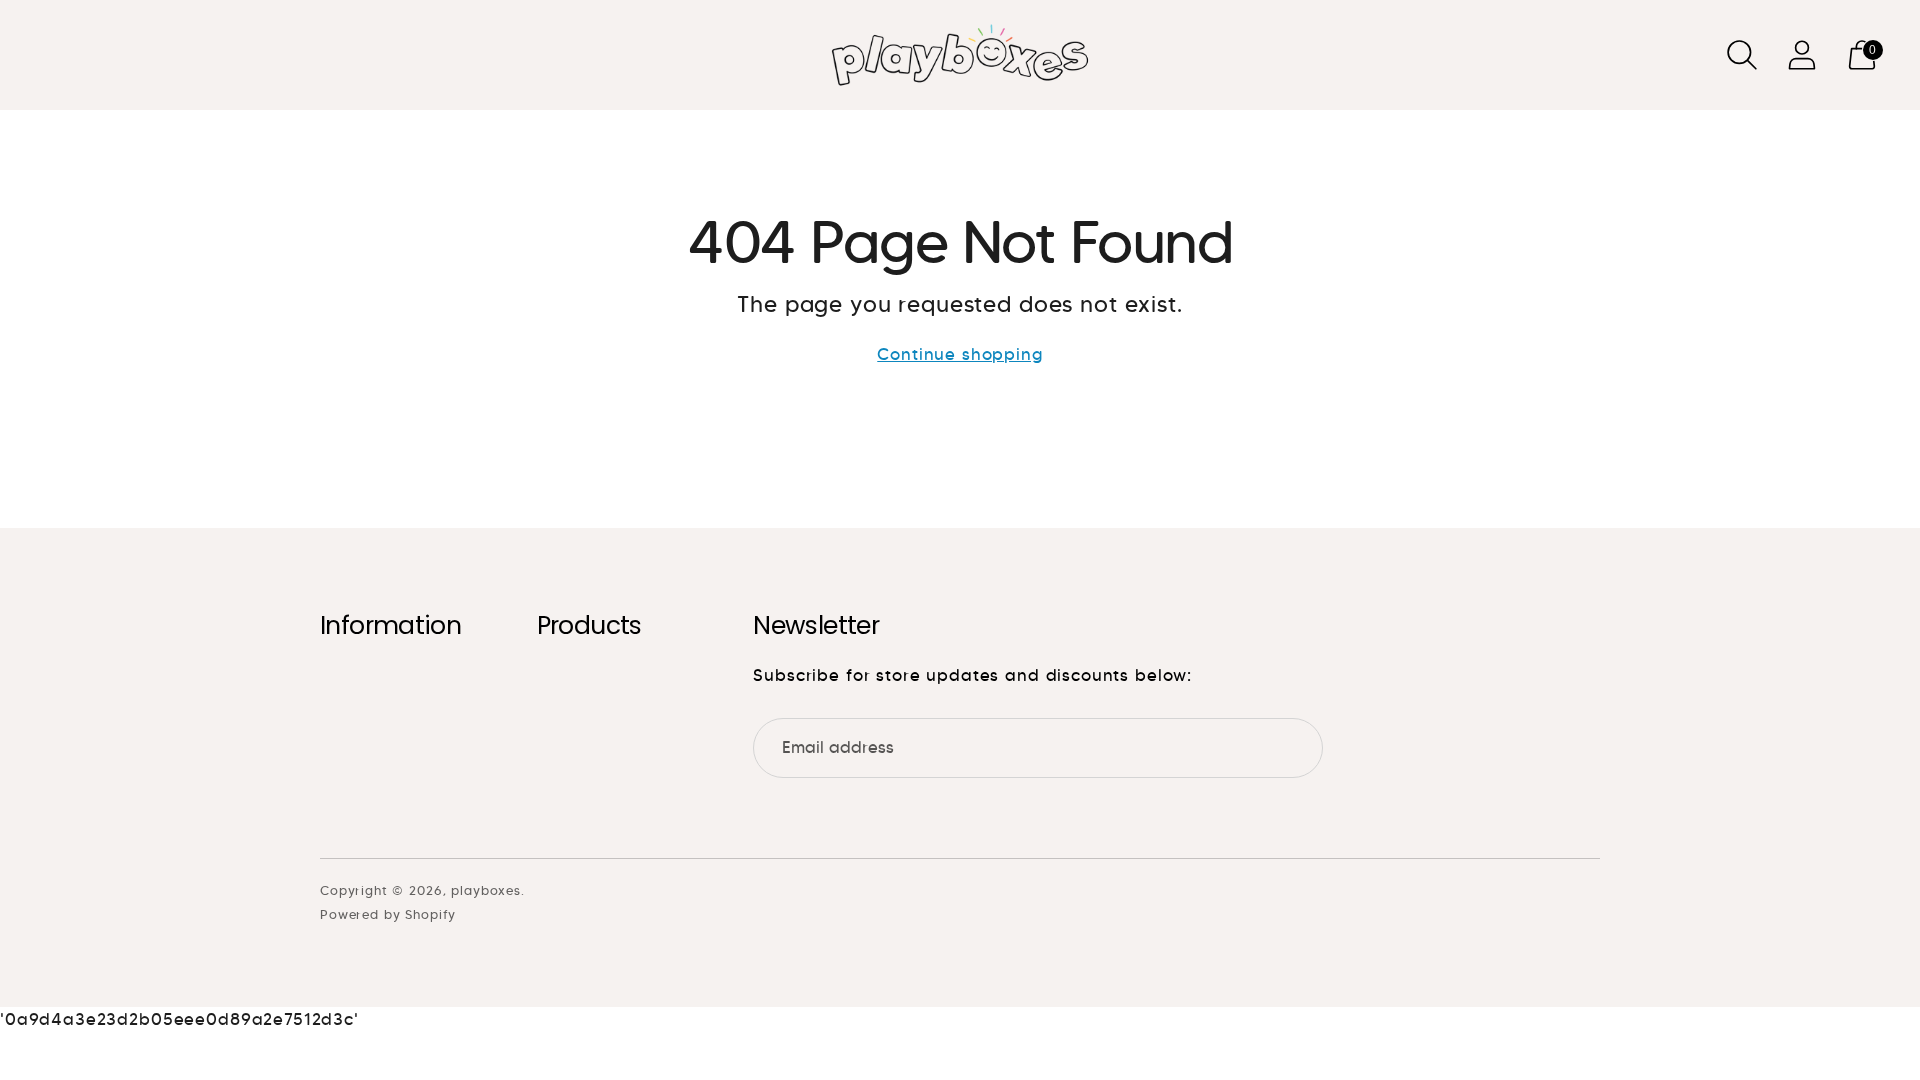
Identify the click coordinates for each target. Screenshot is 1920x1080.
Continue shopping (959, 354)
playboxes (486, 890)
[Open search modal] (1742, 55)
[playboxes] (960, 55)
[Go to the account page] (1802, 55)
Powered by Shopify (388, 914)
